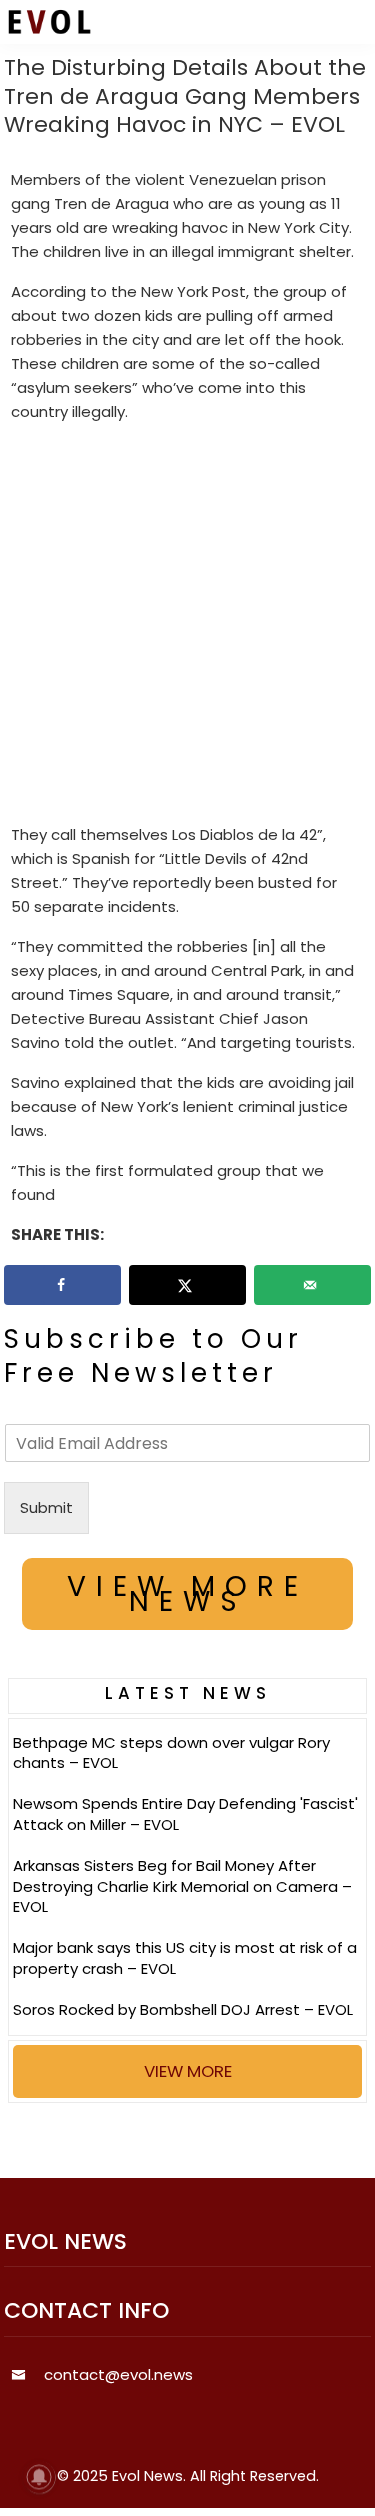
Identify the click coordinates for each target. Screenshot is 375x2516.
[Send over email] (313, 1285)
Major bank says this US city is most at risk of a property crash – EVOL (185, 1958)
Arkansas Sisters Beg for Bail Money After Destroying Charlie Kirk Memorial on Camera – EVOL (182, 1886)
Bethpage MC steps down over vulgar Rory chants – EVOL (171, 1753)
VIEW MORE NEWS (187, 1594)
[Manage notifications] (39, 2477)
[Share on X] (188, 1285)
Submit (46, 1507)
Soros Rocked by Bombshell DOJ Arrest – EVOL (183, 2009)
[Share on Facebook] (63, 1285)
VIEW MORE (188, 2071)
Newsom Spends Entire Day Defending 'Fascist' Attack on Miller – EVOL (185, 1814)
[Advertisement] (187, 627)
